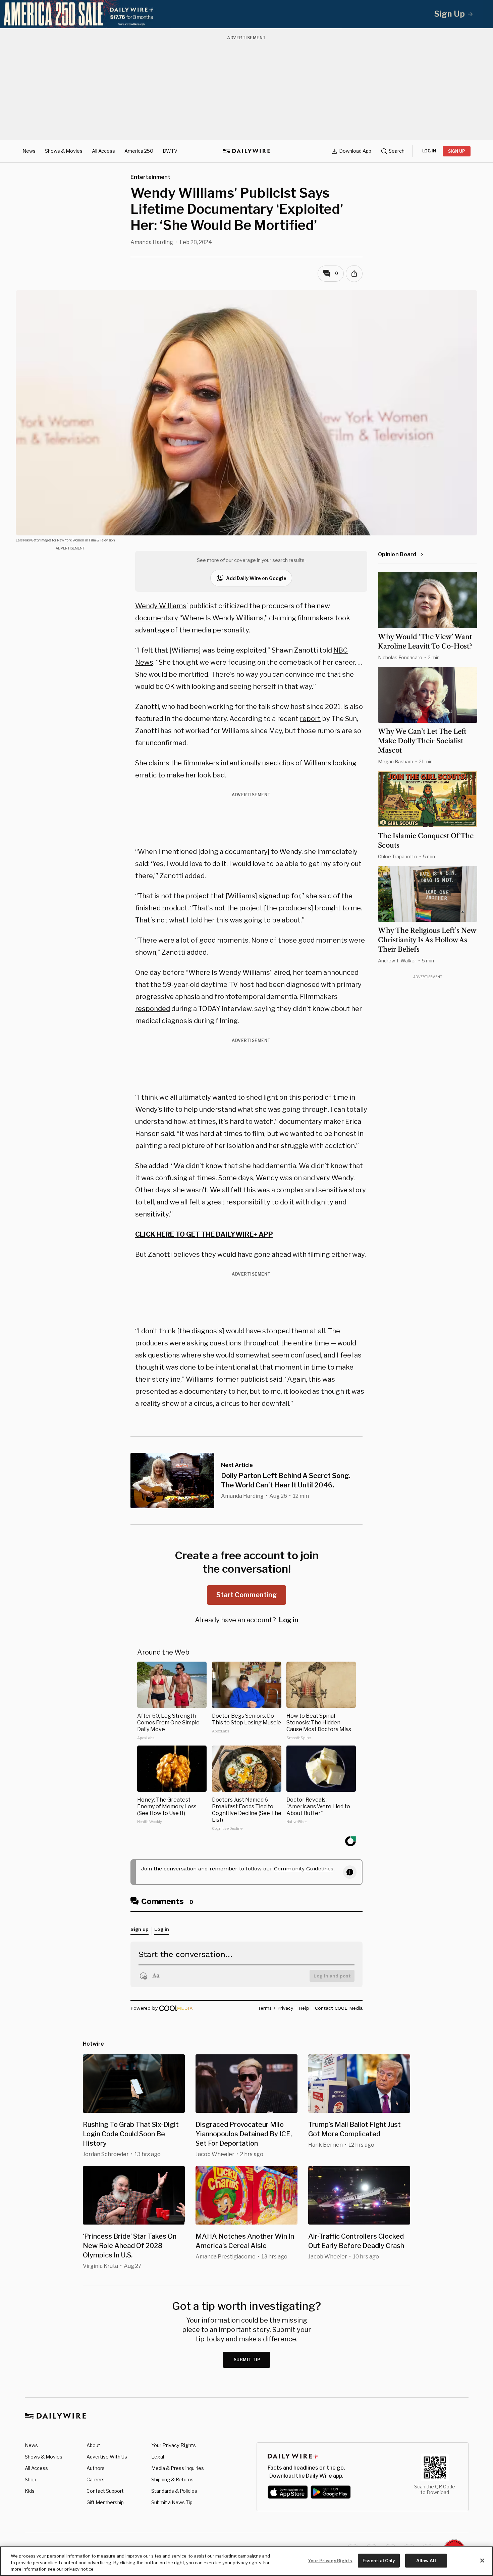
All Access (103, 151)
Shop (31, 2479)
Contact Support (105, 2491)
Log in (289, 1620)
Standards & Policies (174, 2491)
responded (153, 1009)
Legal (158, 2457)
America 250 (139, 151)
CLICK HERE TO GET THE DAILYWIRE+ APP (204, 1234)
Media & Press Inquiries (178, 2468)
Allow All (426, 2560)
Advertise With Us (107, 2457)
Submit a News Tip (172, 2502)
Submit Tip (247, 2360)
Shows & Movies (64, 151)
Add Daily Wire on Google (256, 578)
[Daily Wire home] (246, 151)
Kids (30, 2491)
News (29, 151)
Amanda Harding (152, 242)
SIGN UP (457, 151)
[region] (246, 2561)
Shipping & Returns (172, 2479)
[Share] (354, 274)
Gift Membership (105, 2502)
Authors (96, 2468)
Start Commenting (246, 1595)
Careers (96, 2479)
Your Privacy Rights (174, 2445)
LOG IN (429, 151)
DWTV (170, 151)
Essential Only (379, 2560)
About (93, 2445)
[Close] (482, 2561)
